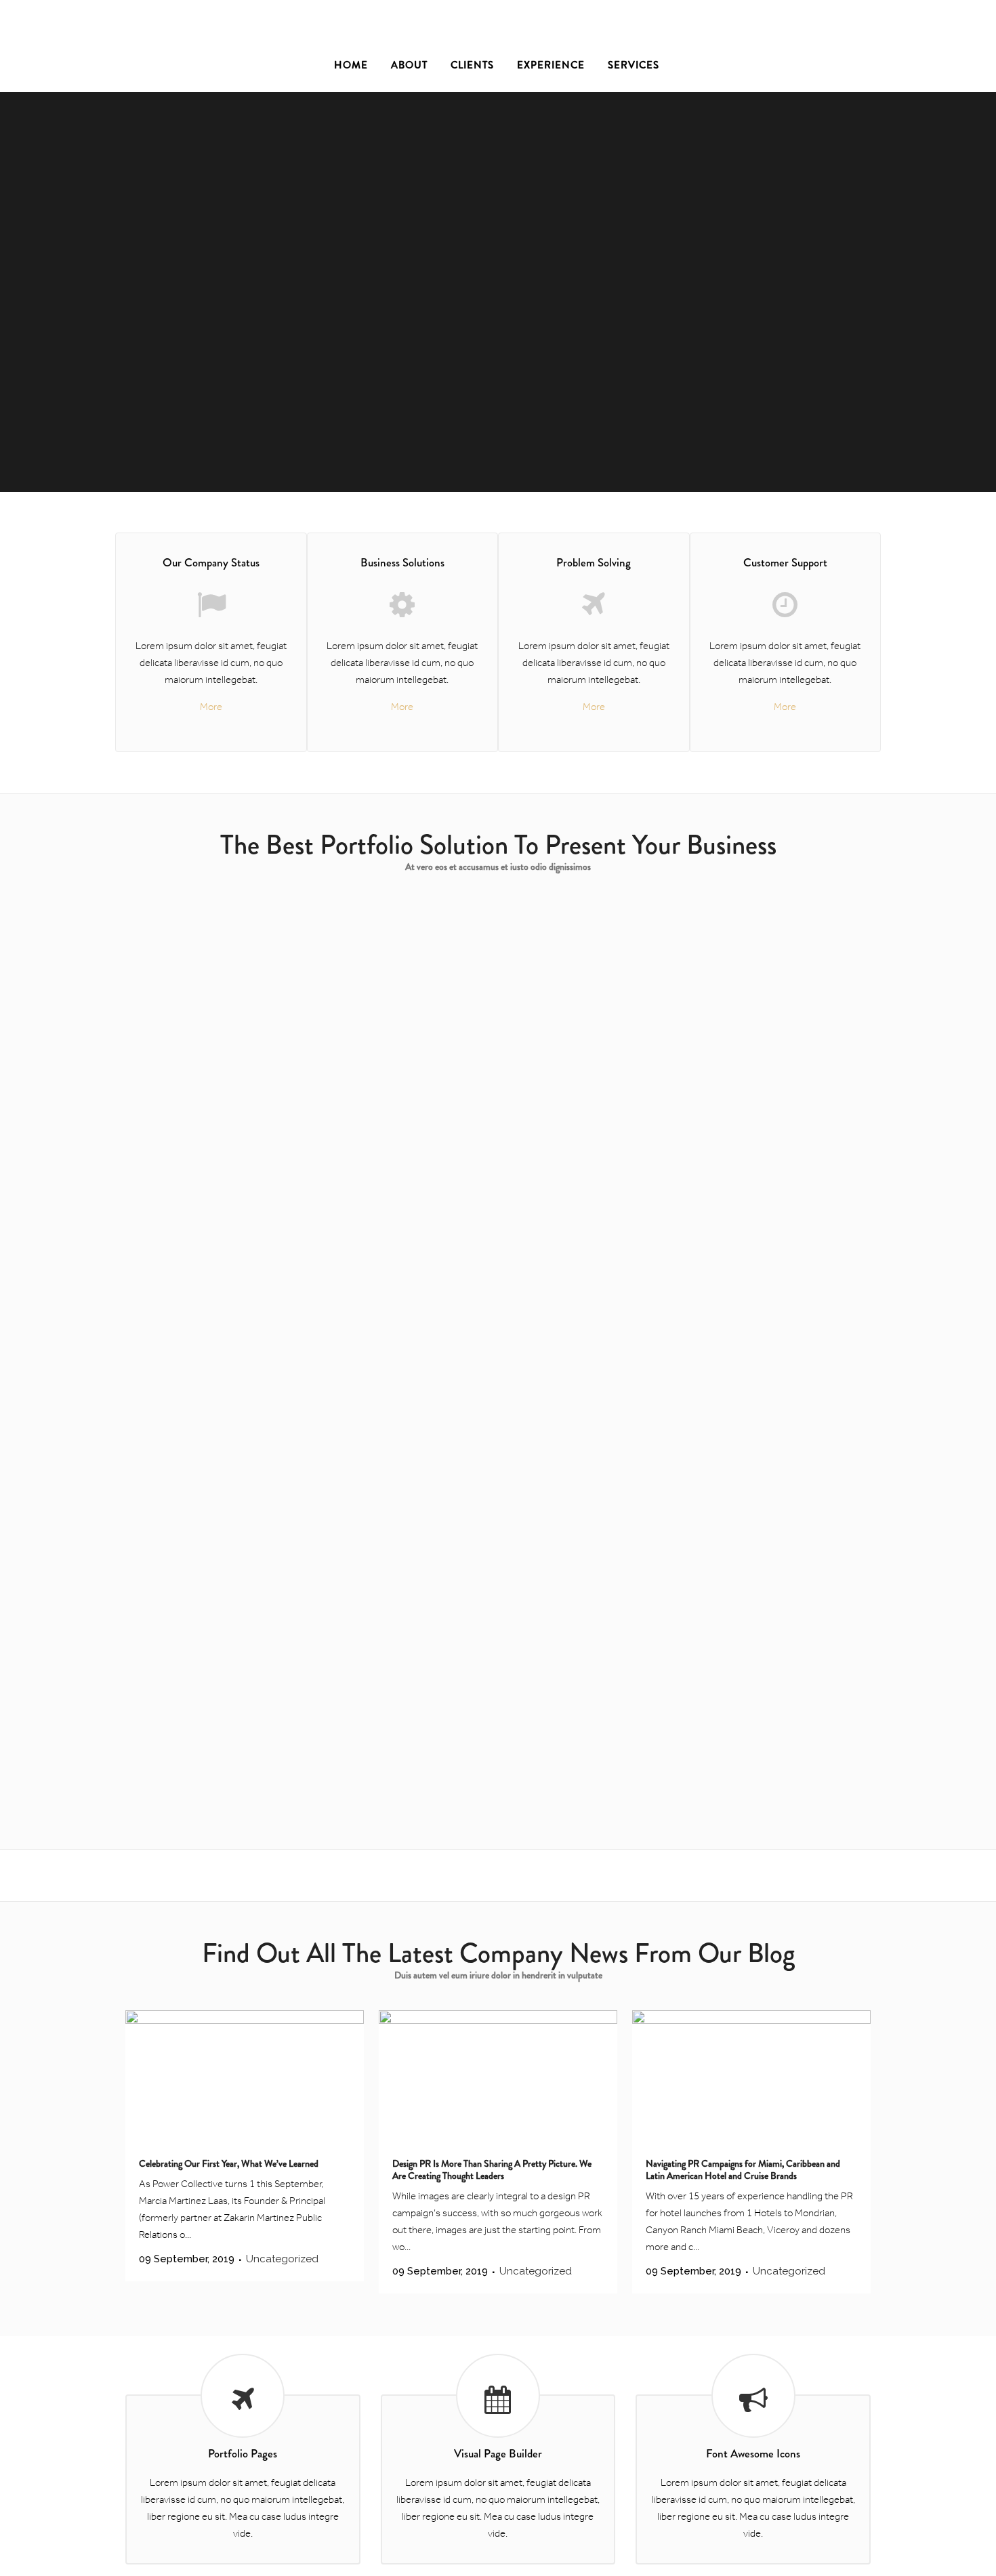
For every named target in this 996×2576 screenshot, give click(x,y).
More (211, 707)
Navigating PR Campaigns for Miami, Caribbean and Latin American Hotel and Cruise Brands (743, 2169)
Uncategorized (282, 2259)
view (273, 1019)
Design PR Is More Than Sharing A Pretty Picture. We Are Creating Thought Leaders (492, 2169)
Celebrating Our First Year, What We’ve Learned (229, 2163)
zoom (219, 1019)
